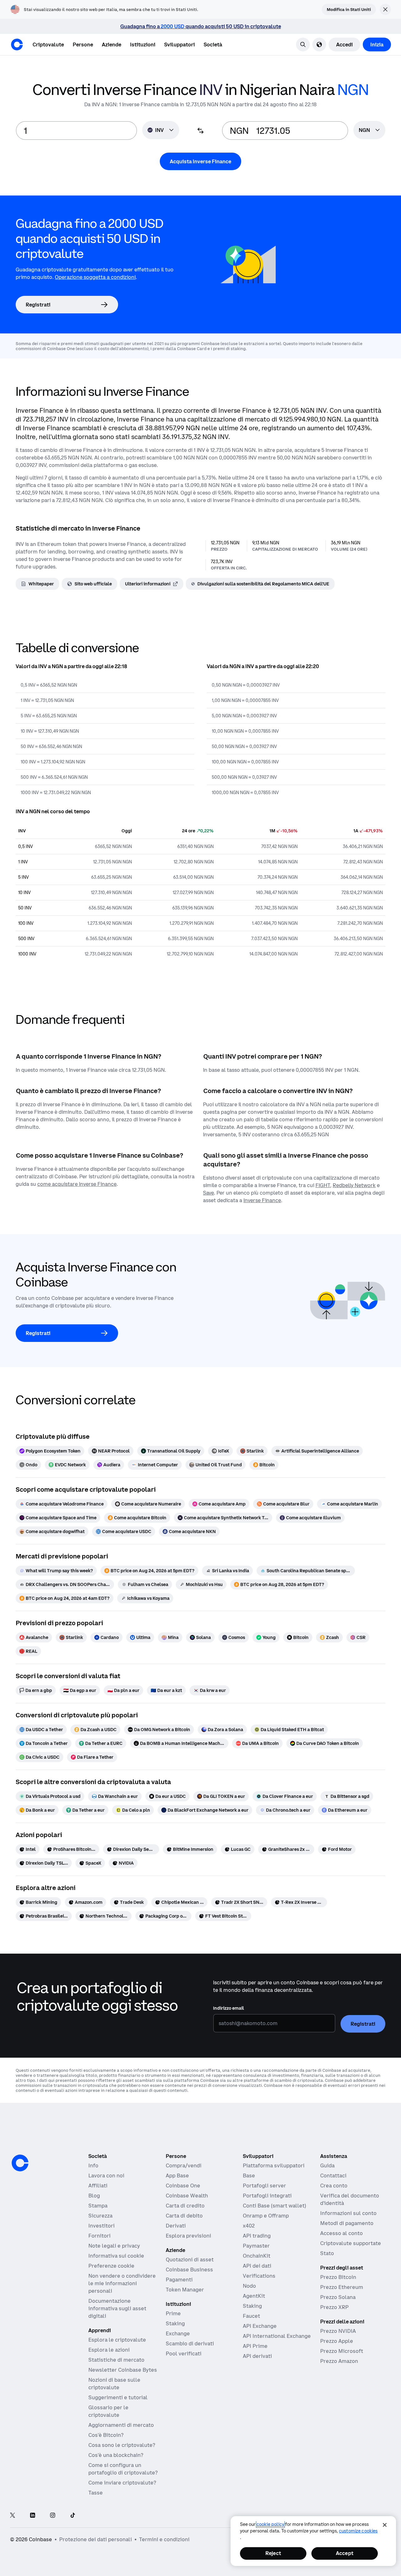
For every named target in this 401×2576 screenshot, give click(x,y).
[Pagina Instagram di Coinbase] (53, 2516)
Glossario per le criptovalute (108, 2411)
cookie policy (270, 2524)
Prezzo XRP (334, 2307)
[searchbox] (369, 131)
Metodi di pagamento (347, 2223)
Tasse (96, 2493)
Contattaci (333, 2175)
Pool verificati (184, 2353)
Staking (175, 2323)
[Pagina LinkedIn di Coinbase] (33, 2516)
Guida (327, 2165)
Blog (94, 2196)
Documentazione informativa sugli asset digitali (117, 2308)
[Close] (385, 2525)
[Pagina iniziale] (17, 45)
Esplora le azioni (109, 2350)
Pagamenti (179, 2280)
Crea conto (334, 2186)
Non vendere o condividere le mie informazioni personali (122, 2283)
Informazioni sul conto (348, 2213)
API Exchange (260, 2326)
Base (249, 2175)
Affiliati (98, 2186)
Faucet (251, 2316)
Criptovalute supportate (351, 2243)
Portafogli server (264, 2186)
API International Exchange (277, 2336)
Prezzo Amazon (339, 2361)
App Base (177, 2175)
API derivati (257, 2356)
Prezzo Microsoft (342, 2351)
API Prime (255, 2346)
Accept (345, 2553)
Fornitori (99, 2236)
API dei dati (257, 2266)
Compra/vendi (184, 2165)
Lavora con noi (106, 2175)
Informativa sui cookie (116, 2256)
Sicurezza (100, 2216)
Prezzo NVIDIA (338, 2331)
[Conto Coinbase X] (13, 2516)
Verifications (259, 2276)
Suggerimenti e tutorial (118, 2397)
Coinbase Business (189, 2270)
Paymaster (256, 2246)
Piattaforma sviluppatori (274, 2165)
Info (93, 2165)
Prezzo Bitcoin (338, 2277)
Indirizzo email (229, 2008)
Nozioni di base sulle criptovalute (114, 2384)
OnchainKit (257, 2256)
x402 (249, 2226)
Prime (173, 2313)
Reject (273, 2553)
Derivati (176, 2226)
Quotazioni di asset (190, 2259)
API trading (257, 2236)
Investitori (102, 2226)
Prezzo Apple (337, 2341)
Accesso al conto (341, 2233)
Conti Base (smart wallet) (274, 2206)
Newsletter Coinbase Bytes (123, 2370)
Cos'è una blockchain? (116, 2455)
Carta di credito (185, 2206)
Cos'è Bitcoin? (106, 2435)
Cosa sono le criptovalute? (122, 2445)
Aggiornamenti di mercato (121, 2425)
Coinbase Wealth (187, 2196)
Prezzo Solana (338, 2297)
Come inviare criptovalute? (122, 2483)
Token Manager (185, 2290)
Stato (327, 2253)
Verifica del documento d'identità (350, 2199)
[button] (83, 45)
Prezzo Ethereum (342, 2287)
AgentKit (254, 2296)
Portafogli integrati (267, 2196)
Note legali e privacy (114, 2246)
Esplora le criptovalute (117, 2340)
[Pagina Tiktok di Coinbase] (73, 2516)
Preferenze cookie (111, 2266)
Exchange (178, 2333)
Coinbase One (183, 2186)
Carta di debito (184, 2216)
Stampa (98, 2206)
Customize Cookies (358, 2531)
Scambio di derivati (190, 2343)
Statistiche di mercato (116, 2360)
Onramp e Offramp (266, 2216)
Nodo (249, 2286)
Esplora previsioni (188, 2236)
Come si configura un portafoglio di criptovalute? (123, 2469)
